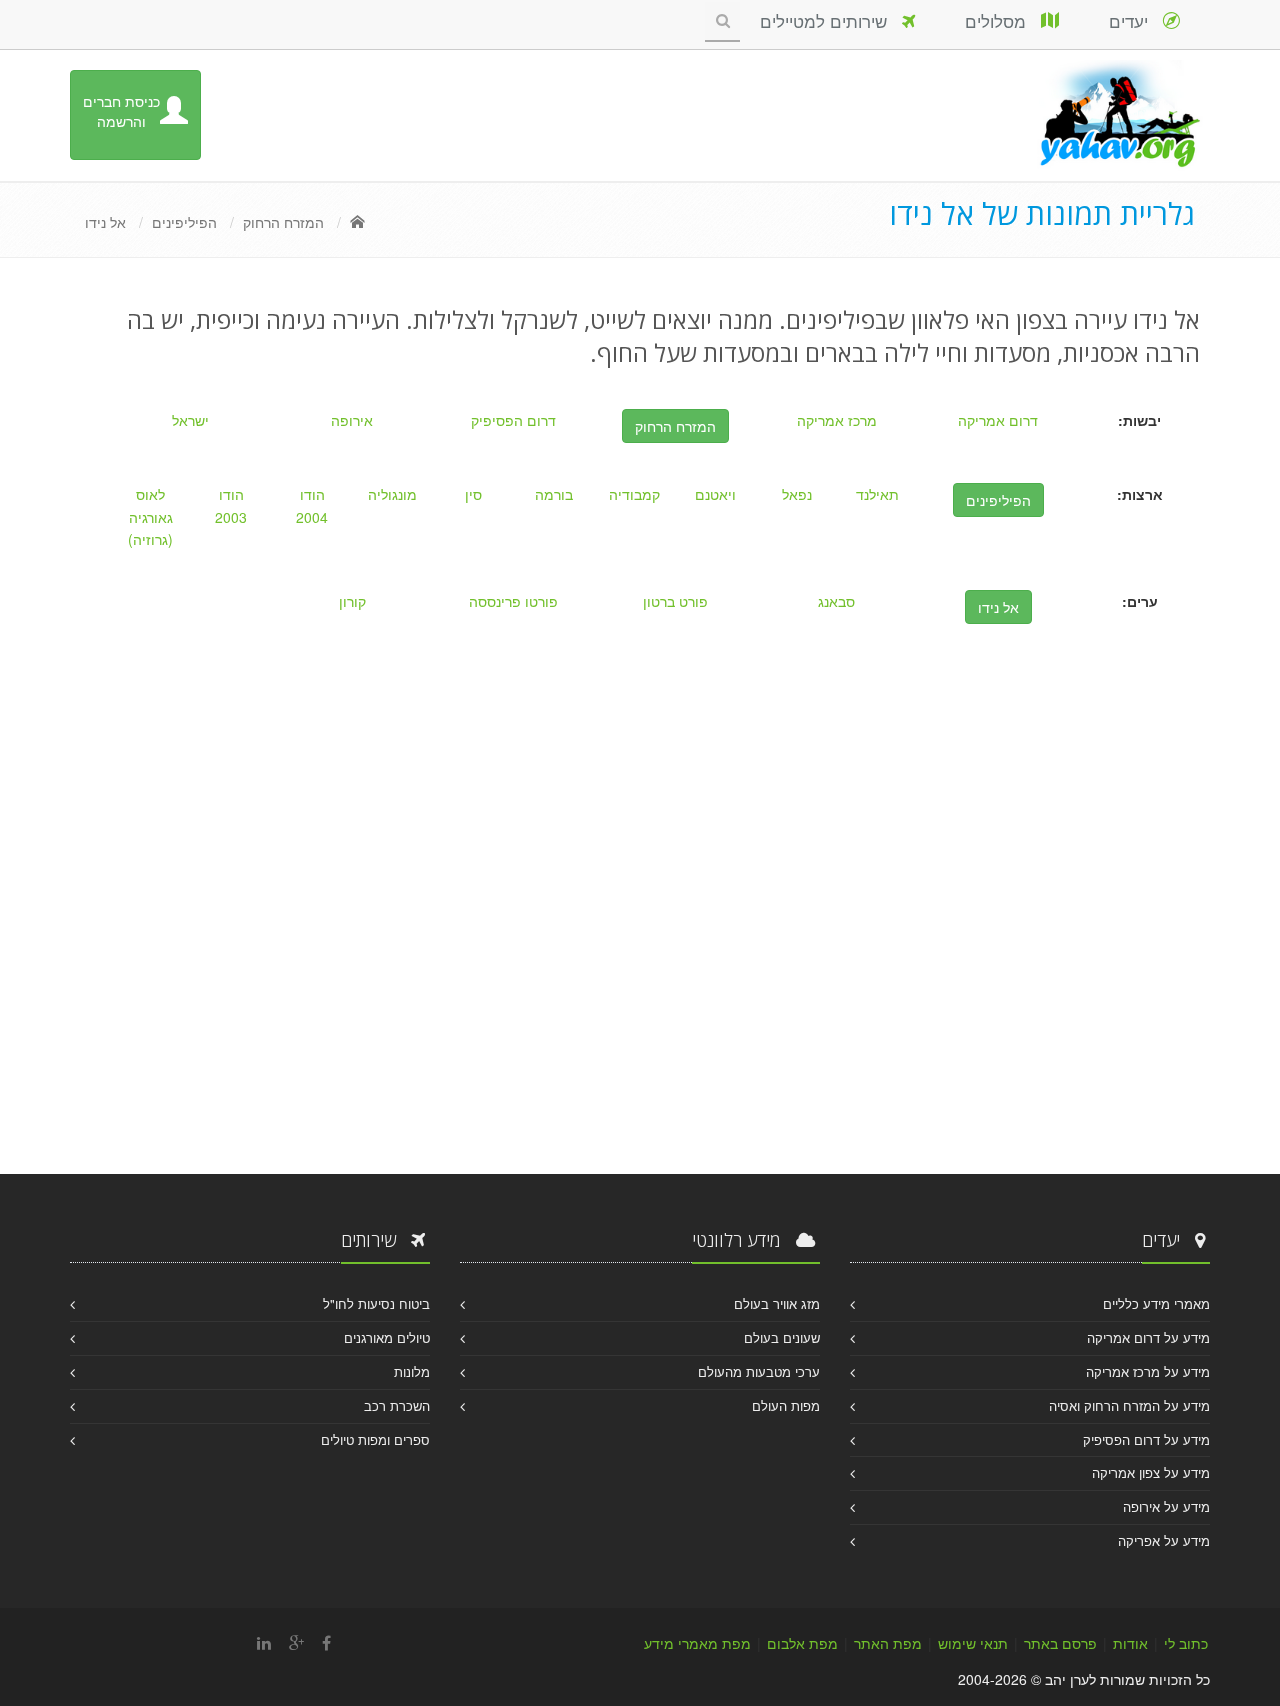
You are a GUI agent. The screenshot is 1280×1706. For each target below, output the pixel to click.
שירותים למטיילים (831, 20)
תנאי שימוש (973, 1643)
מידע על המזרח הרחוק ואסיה (1129, 1405)
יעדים (1136, 20)
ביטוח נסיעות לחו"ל (376, 1303)
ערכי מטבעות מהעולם (759, 1371)
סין (473, 494)
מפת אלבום (802, 1643)
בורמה (554, 494)
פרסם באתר (1060, 1643)
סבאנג (836, 601)
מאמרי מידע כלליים (1156, 1303)
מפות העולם (786, 1405)
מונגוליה (392, 494)
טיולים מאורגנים (387, 1337)
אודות (1130, 1643)
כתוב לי (1186, 1643)
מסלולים (1003, 20)
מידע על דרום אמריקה (1148, 1337)
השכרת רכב (397, 1405)
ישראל (190, 420)
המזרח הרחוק (283, 222)
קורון (352, 601)
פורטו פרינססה (513, 601)
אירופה (352, 420)
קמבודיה (634, 494)
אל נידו (105, 222)
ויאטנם (715, 494)
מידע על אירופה (1166, 1506)
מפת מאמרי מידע (697, 1643)
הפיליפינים (184, 222)
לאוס (150, 494)
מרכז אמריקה (837, 420)
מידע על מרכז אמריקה (1148, 1371)
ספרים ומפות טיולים (375, 1439)
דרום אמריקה (998, 420)
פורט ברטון (675, 601)
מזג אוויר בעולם (777, 1303)
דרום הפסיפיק (513, 420)
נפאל (797, 494)
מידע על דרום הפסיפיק (1146, 1439)
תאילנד (877, 494)
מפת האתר (888, 1643)
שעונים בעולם (782, 1337)
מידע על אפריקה (1164, 1540)
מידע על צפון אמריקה (1151, 1472)
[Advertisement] (640, 974)
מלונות (412, 1371)
